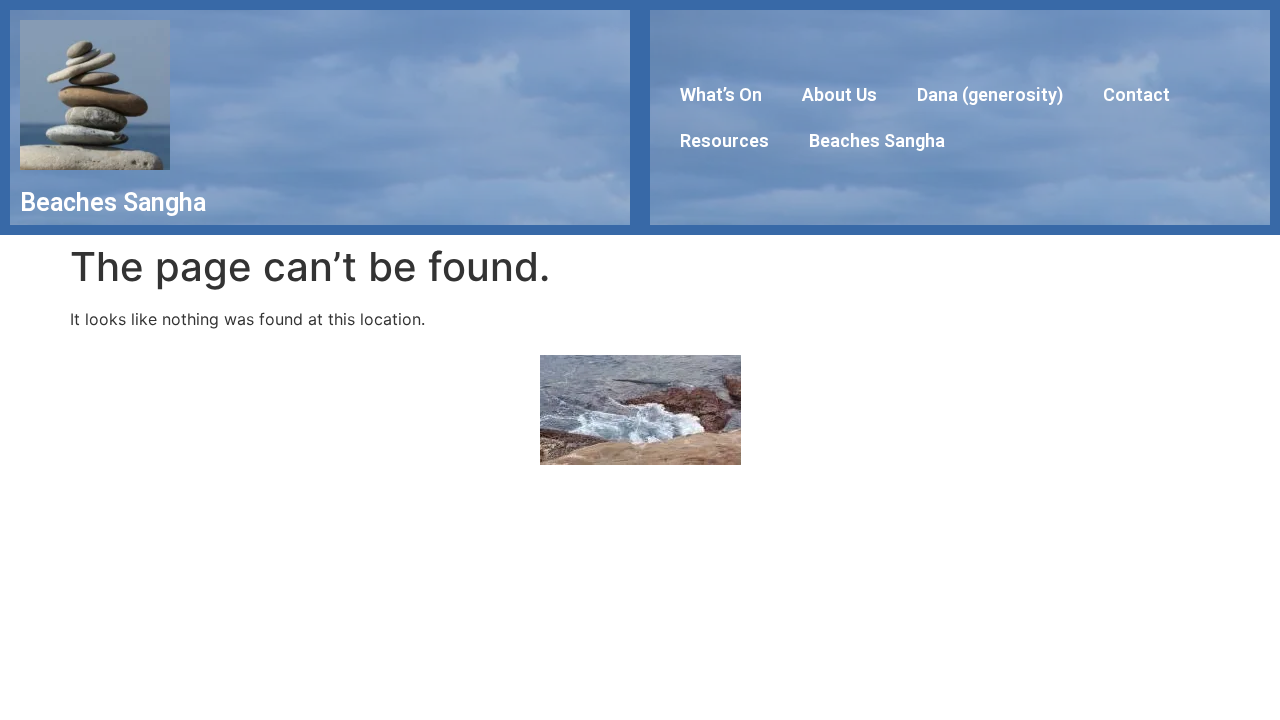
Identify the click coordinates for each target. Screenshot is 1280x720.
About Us (839, 94)
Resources (724, 140)
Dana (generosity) (990, 94)
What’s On (721, 94)
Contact (1136, 94)
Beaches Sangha (877, 140)
